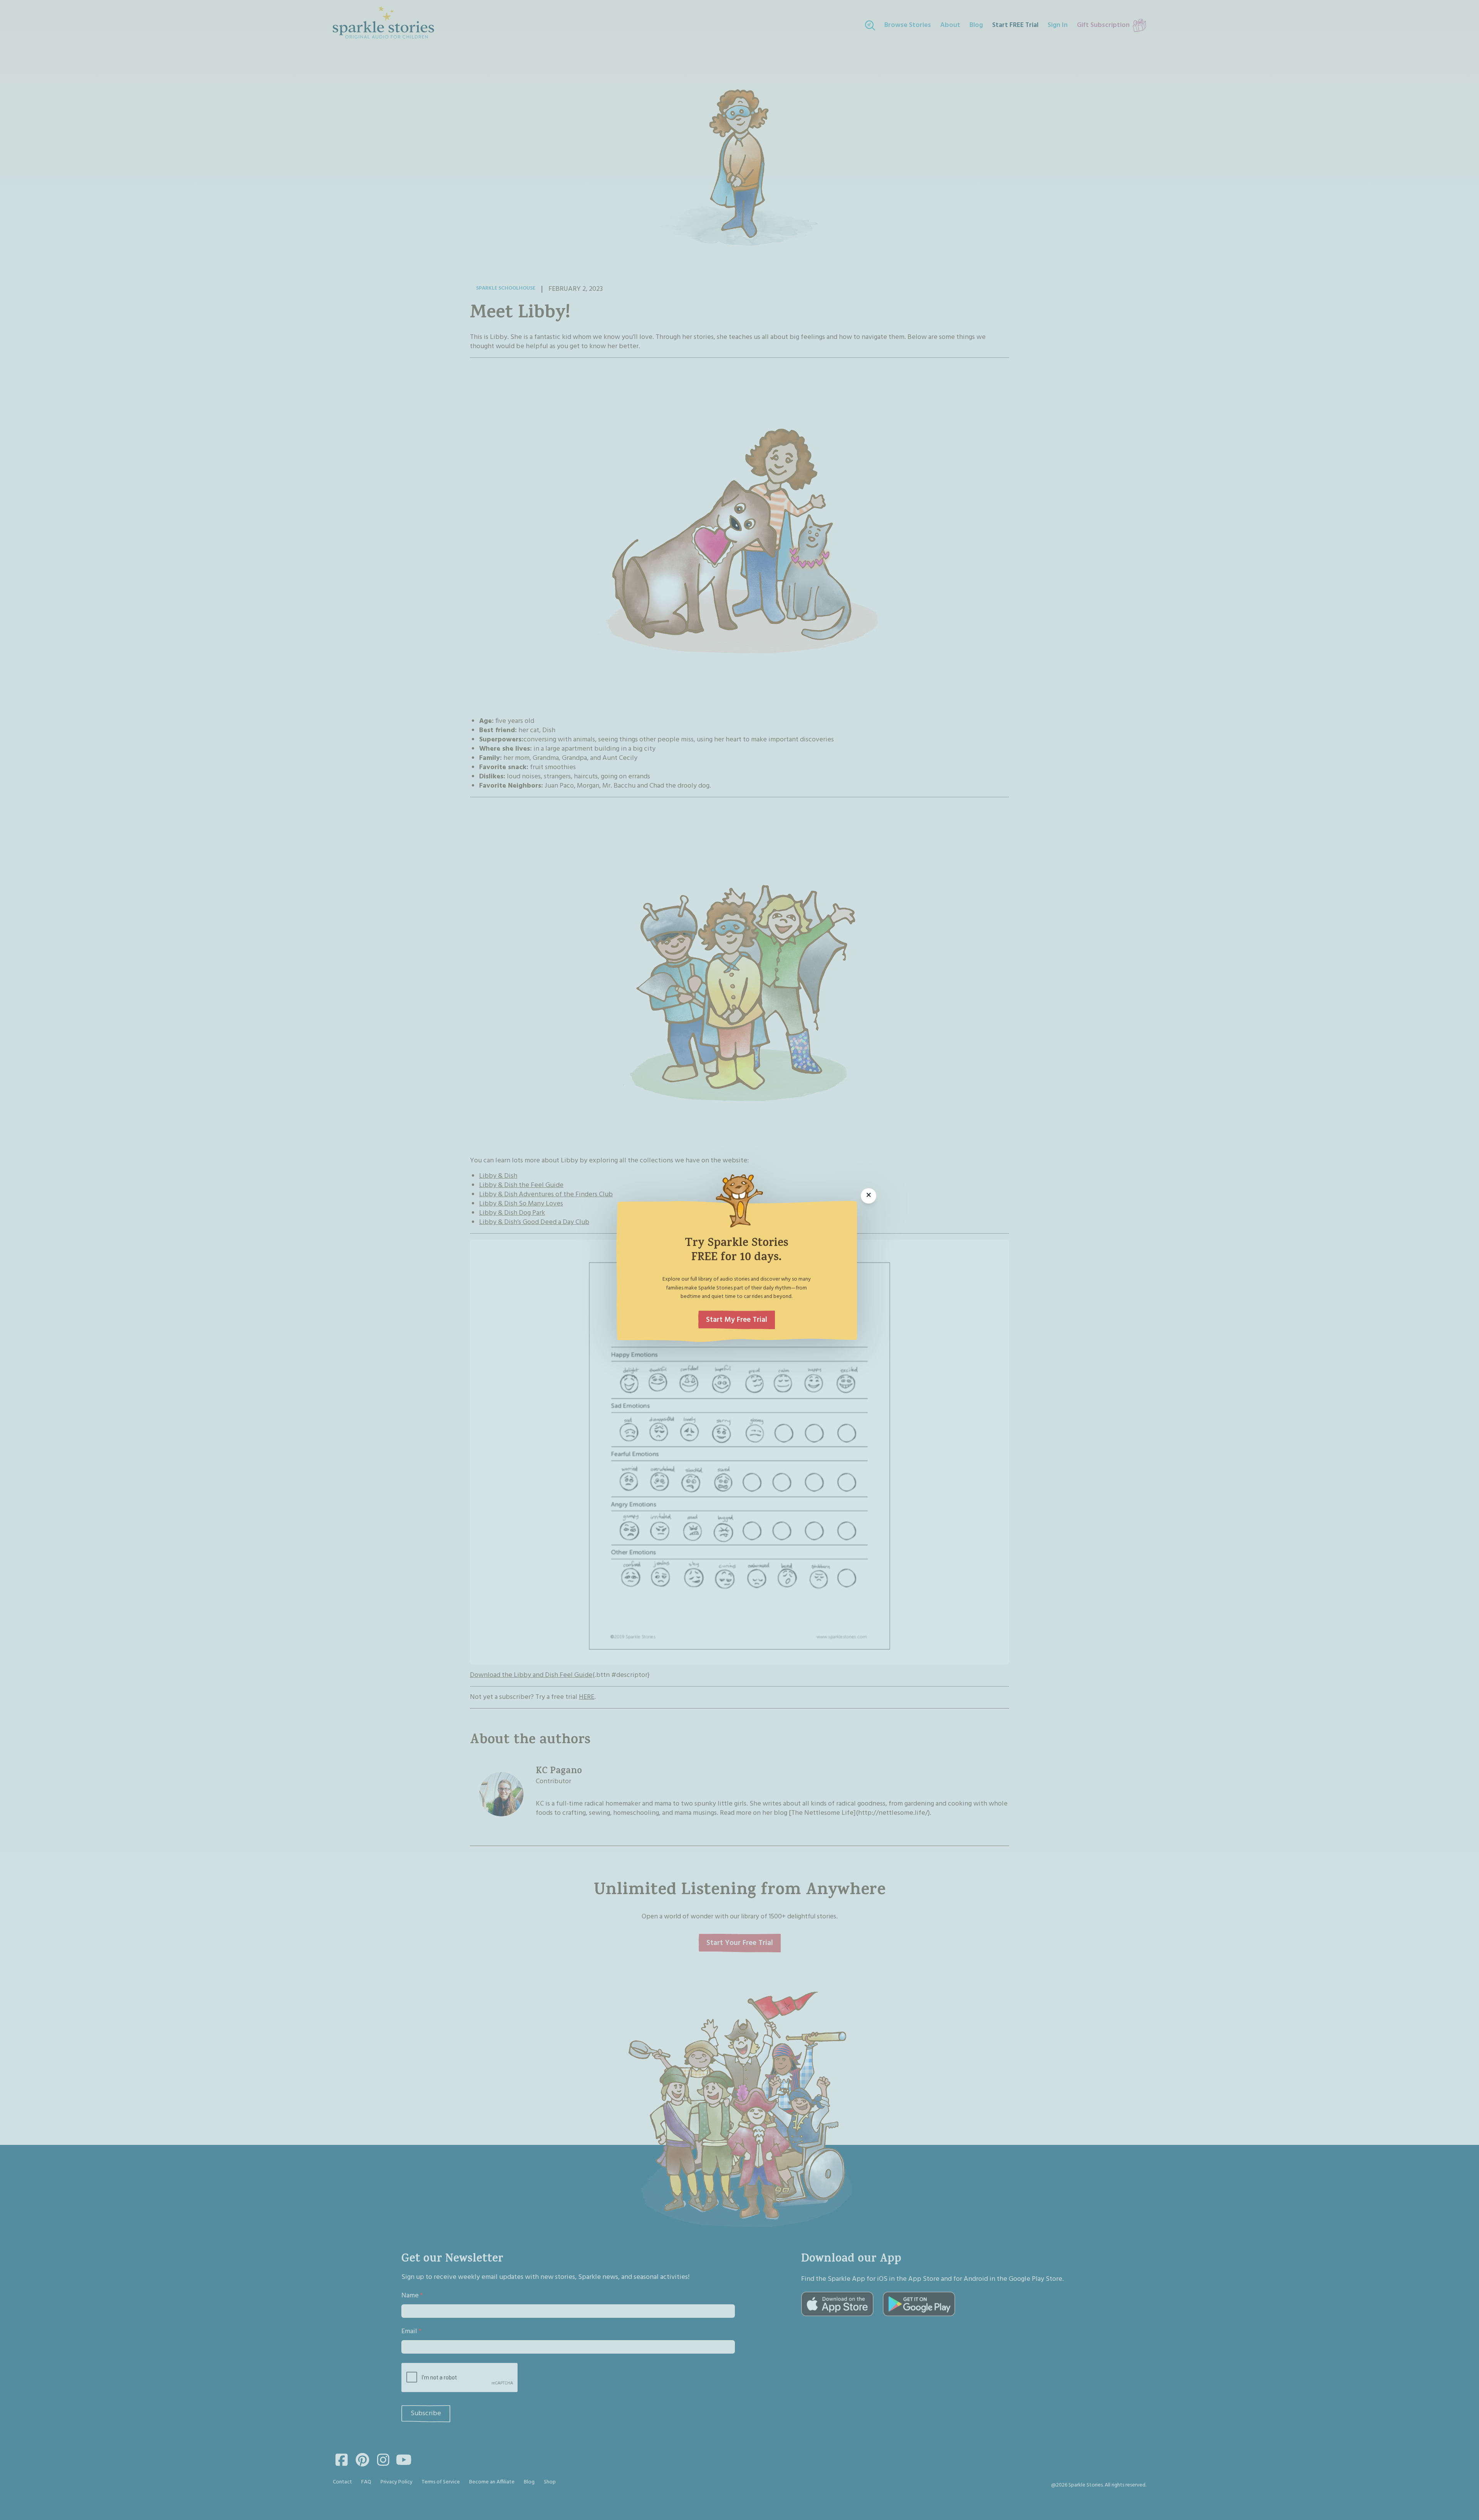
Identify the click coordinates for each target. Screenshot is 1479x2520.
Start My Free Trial (737, 1320)
